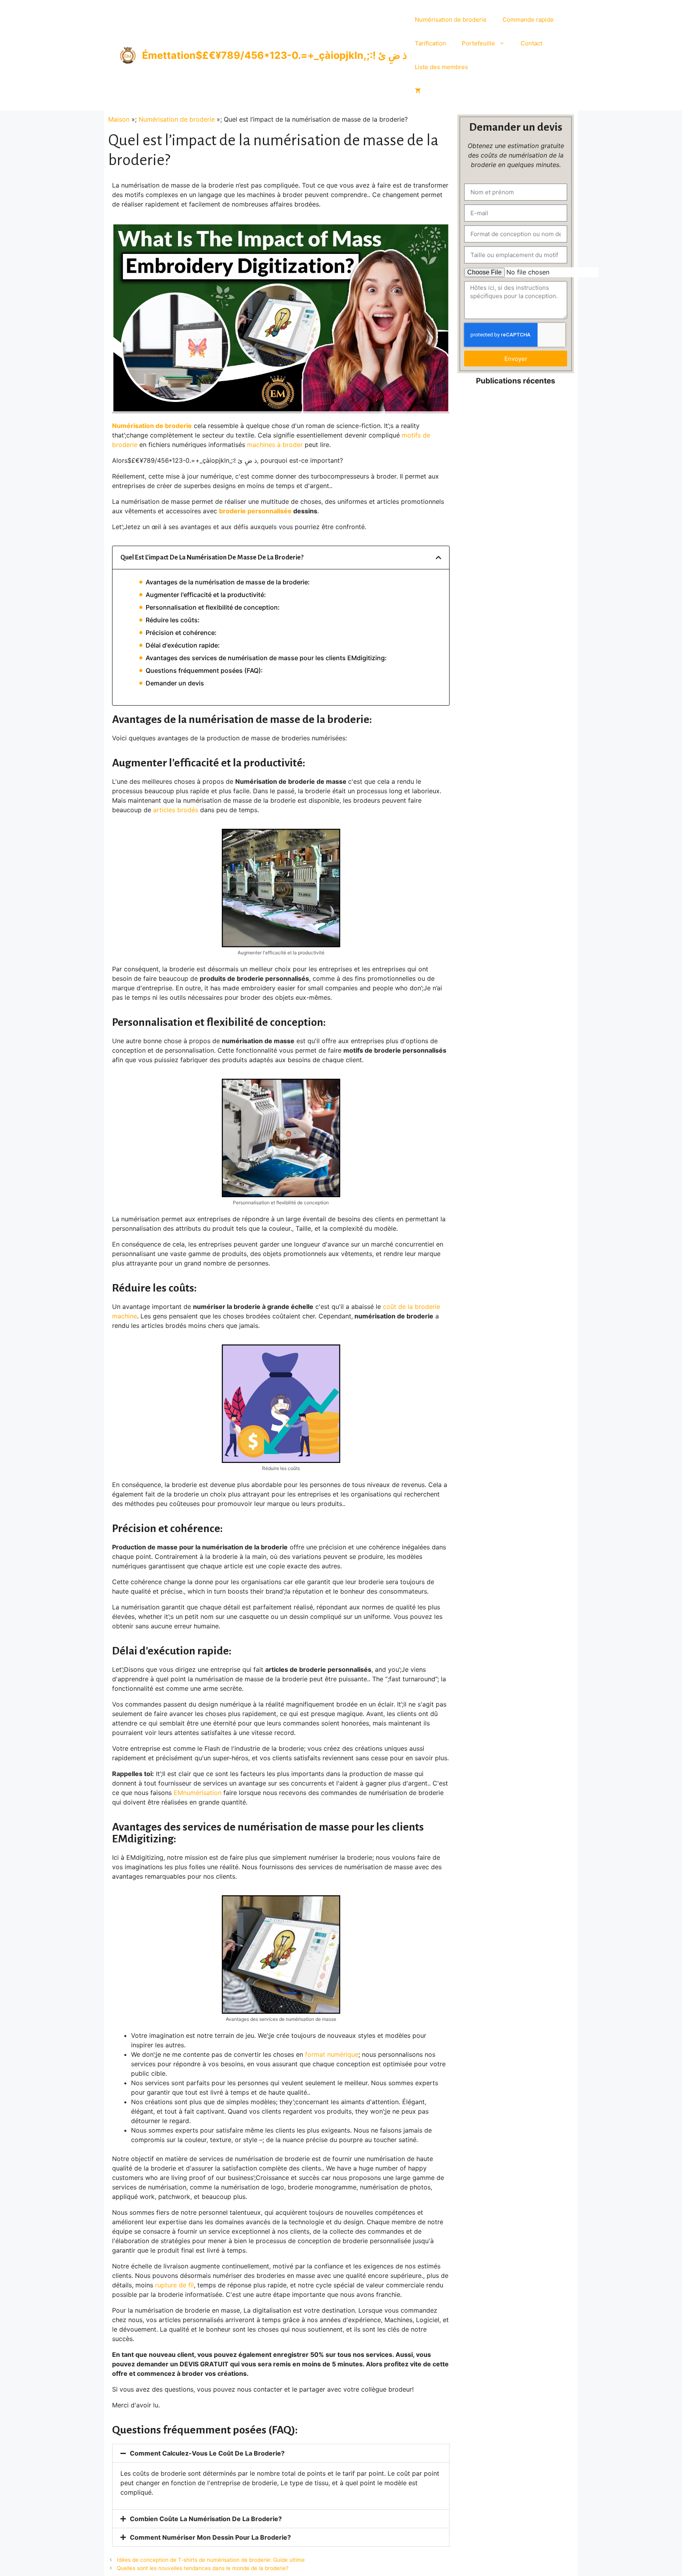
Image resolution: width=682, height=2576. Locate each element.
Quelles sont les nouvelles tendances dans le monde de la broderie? (203, 2568)
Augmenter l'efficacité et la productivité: (206, 595)
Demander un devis (175, 683)
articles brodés (176, 810)
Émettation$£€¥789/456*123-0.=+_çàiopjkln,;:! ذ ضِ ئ (274, 55)
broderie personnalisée (255, 511)
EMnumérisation (198, 1793)
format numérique (332, 2054)
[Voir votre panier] (418, 91)
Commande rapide (528, 20)
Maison (119, 119)
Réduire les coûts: (173, 620)
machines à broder (275, 445)
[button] (438, 558)
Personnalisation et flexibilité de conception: (213, 607)
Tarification (430, 43)
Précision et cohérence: (181, 633)
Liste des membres (441, 67)
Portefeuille (478, 43)
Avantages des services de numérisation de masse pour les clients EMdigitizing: (266, 658)
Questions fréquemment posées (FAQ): (204, 670)
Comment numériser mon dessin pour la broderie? (210, 2537)
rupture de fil (174, 2285)
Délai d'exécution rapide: (183, 645)
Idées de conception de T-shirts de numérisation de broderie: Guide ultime (211, 2560)
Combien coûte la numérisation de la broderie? (206, 2519)
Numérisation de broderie (451, 20)
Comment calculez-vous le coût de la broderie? (207, 2453)
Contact (531, 43)
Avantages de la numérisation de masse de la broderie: (228, 582)
